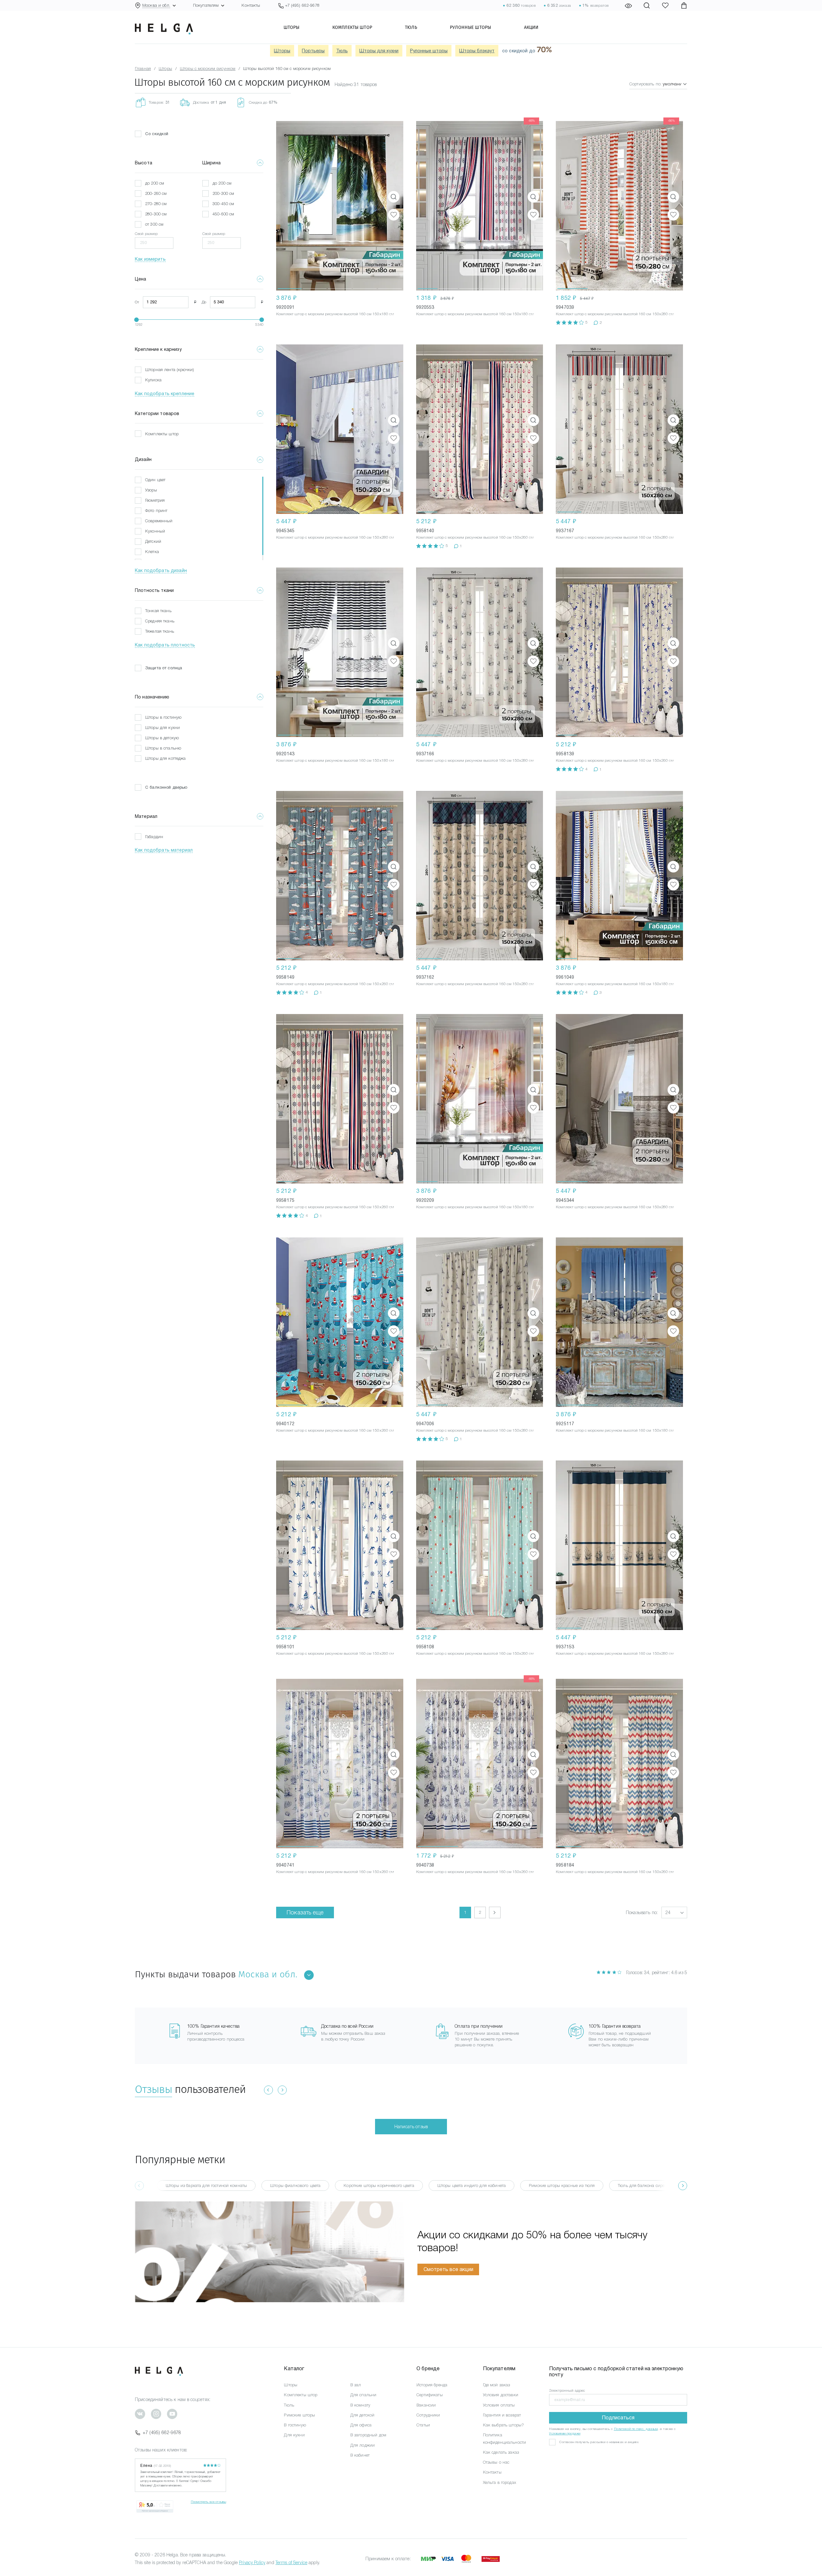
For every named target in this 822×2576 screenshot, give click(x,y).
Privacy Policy (252, 2563)
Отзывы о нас (496, 2462)
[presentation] (683, 2186)
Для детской (363, 2415)
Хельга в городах (499, 2482)
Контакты (251, 5)
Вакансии (426, 2405)
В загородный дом (368, 2435)
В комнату (360, 2405)
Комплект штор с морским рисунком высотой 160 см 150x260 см (475, 537)
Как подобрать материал (164, 850)
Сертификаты (430, 2395)
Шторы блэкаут (477, 51)
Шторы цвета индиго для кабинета (472, 2186)
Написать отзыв (411, 2127)
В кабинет (360, 2455)
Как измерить (150, 259)
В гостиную (295, 2425)
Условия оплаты (499, 2405)
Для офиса (361, 2425)
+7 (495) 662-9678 (162, 2433)
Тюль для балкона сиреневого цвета (654, 2186)
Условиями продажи (565, 2433)
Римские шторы (299, 2415)
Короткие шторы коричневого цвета (379, 2186)
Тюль (411, 27)
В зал (356, 2385)
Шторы (292, 27)
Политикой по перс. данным (636, 2429)
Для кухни (294, 2435)
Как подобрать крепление (165, 394)
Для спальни (363, 2395)
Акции (531, 27)
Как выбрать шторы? (504, 2425)
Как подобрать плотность (165, 645)
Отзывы (153, 2089)
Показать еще (305, 1912)
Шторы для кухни (379, 51)
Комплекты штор (352, 27)
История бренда (432, 2385)
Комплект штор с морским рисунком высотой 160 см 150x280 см (615, 314)
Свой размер (146, 234)
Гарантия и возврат (502, 2415)
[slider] (136, 320)
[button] (290, 206)
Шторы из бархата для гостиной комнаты (206, 2186)
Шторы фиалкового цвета (295, 2186)
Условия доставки (501, 2395)
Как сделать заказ (501, 2452)
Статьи (423, 2425)
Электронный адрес (567, 2390)
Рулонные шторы (470, 27)
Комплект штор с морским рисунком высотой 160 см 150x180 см (335, 314)
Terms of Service (291, 2563)
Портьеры (313, 51)
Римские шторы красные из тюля (562, 2186)
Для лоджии (363, 2445)
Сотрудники (428, 2415)
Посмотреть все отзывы (208, 2502)
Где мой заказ (497, 2385)
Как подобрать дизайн (161, 570)
